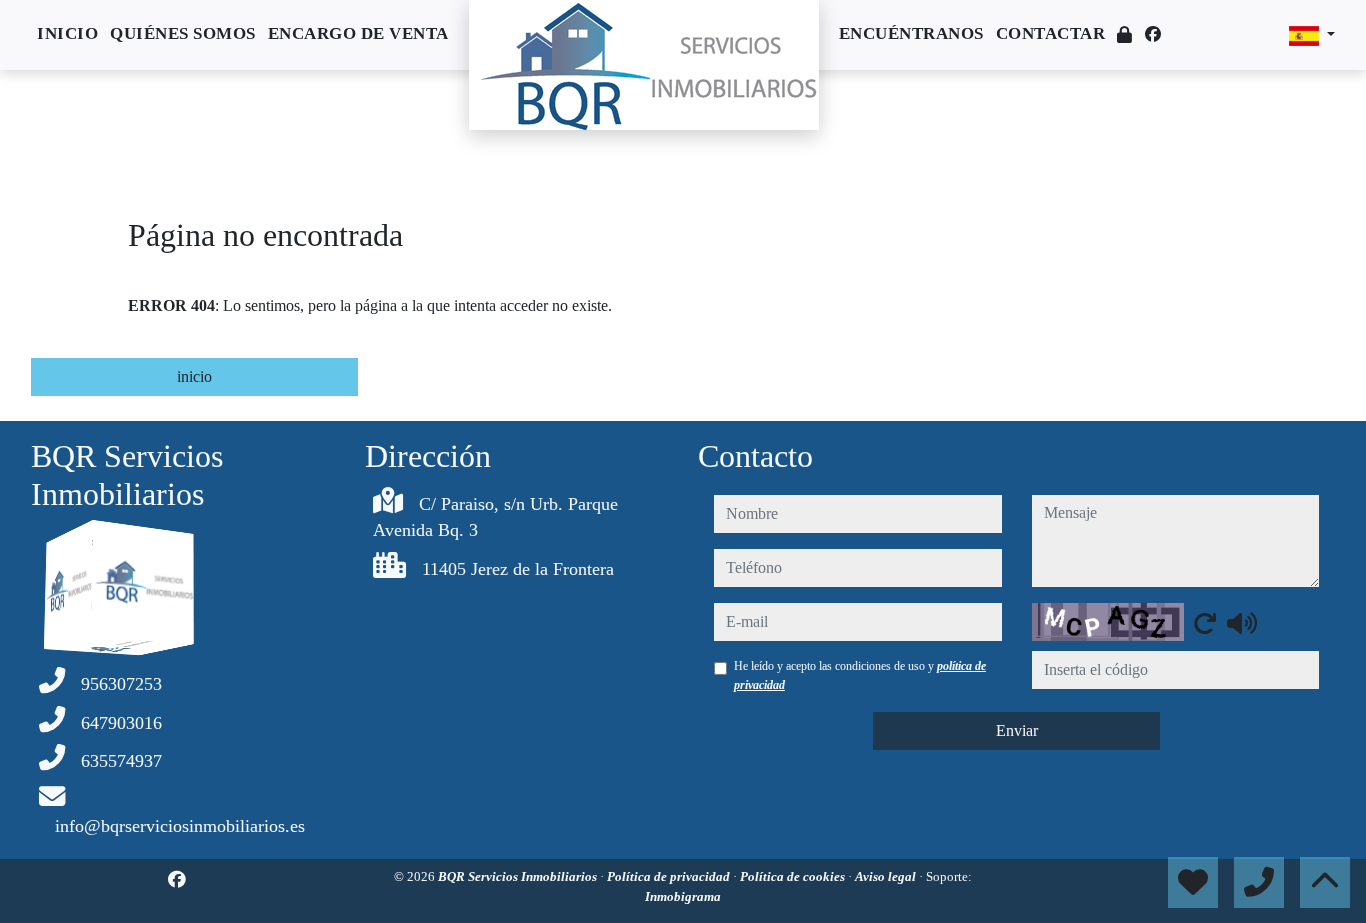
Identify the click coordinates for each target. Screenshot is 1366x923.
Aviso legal (887, 876)
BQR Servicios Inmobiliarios (519, 876)
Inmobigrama (683, 896)
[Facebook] (1153, 34)
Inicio (67, 33)
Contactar (1051, 33)
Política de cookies (794, 876)
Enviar (1017, 730)
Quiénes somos (183, 33)
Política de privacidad (670, 876)
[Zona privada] (1125, 35)
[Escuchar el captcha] (1242, 623)
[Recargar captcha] (1205, 623)
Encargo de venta (358, 33)
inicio (194, 376)
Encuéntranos (911, 33)
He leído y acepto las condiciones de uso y (860, 675)
